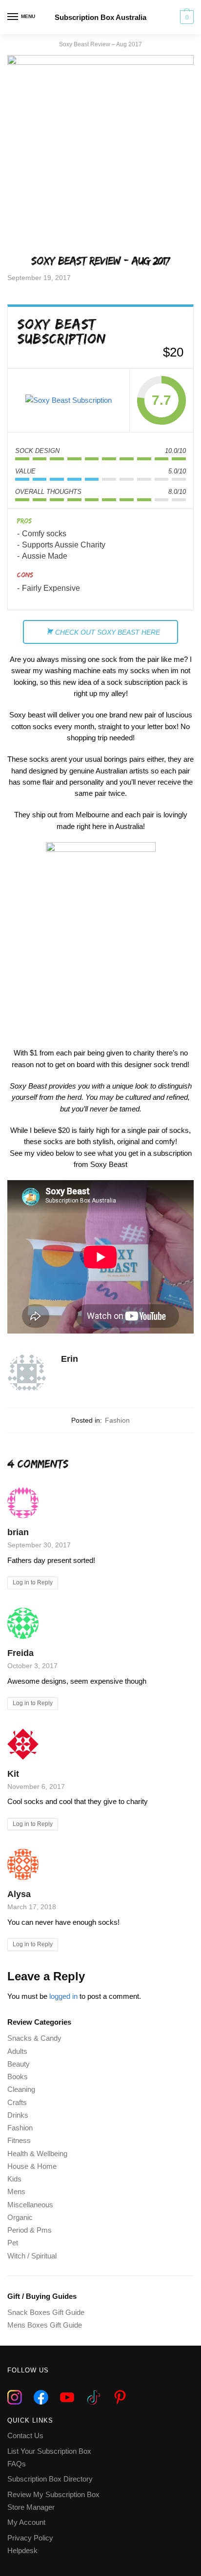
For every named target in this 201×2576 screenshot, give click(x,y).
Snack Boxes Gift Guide (46, 2312)
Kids (14, 2179)
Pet (13, 2243)
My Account (26, 2522)
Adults (17, 2051)
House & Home (32, 2166)
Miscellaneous (30, 2205)
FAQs (17, 2464)
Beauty (19, 2064)
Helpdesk (22, 2550)
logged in (63, 1996)
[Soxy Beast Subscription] (69, 400)
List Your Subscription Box (49, 2451)
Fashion (117, 1420)
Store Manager (31, 2507)
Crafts (17, 2102)
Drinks (18, 2115)
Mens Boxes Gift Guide (45, 2325)
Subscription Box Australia (100, 17)
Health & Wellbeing (37, 2153)
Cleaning (21, 2089)
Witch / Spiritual (32, 2256)
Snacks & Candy (34, 2038)
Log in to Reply (33, 1582)
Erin (70, 1359)
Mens (16, 2191)
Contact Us (25, 2435)
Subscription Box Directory (50, 2479)
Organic (20, 2217)
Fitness (19, 2140)
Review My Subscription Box (53, 2494)
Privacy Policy (30, 2538)
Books (18, 2077)
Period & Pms (30, 2230)
